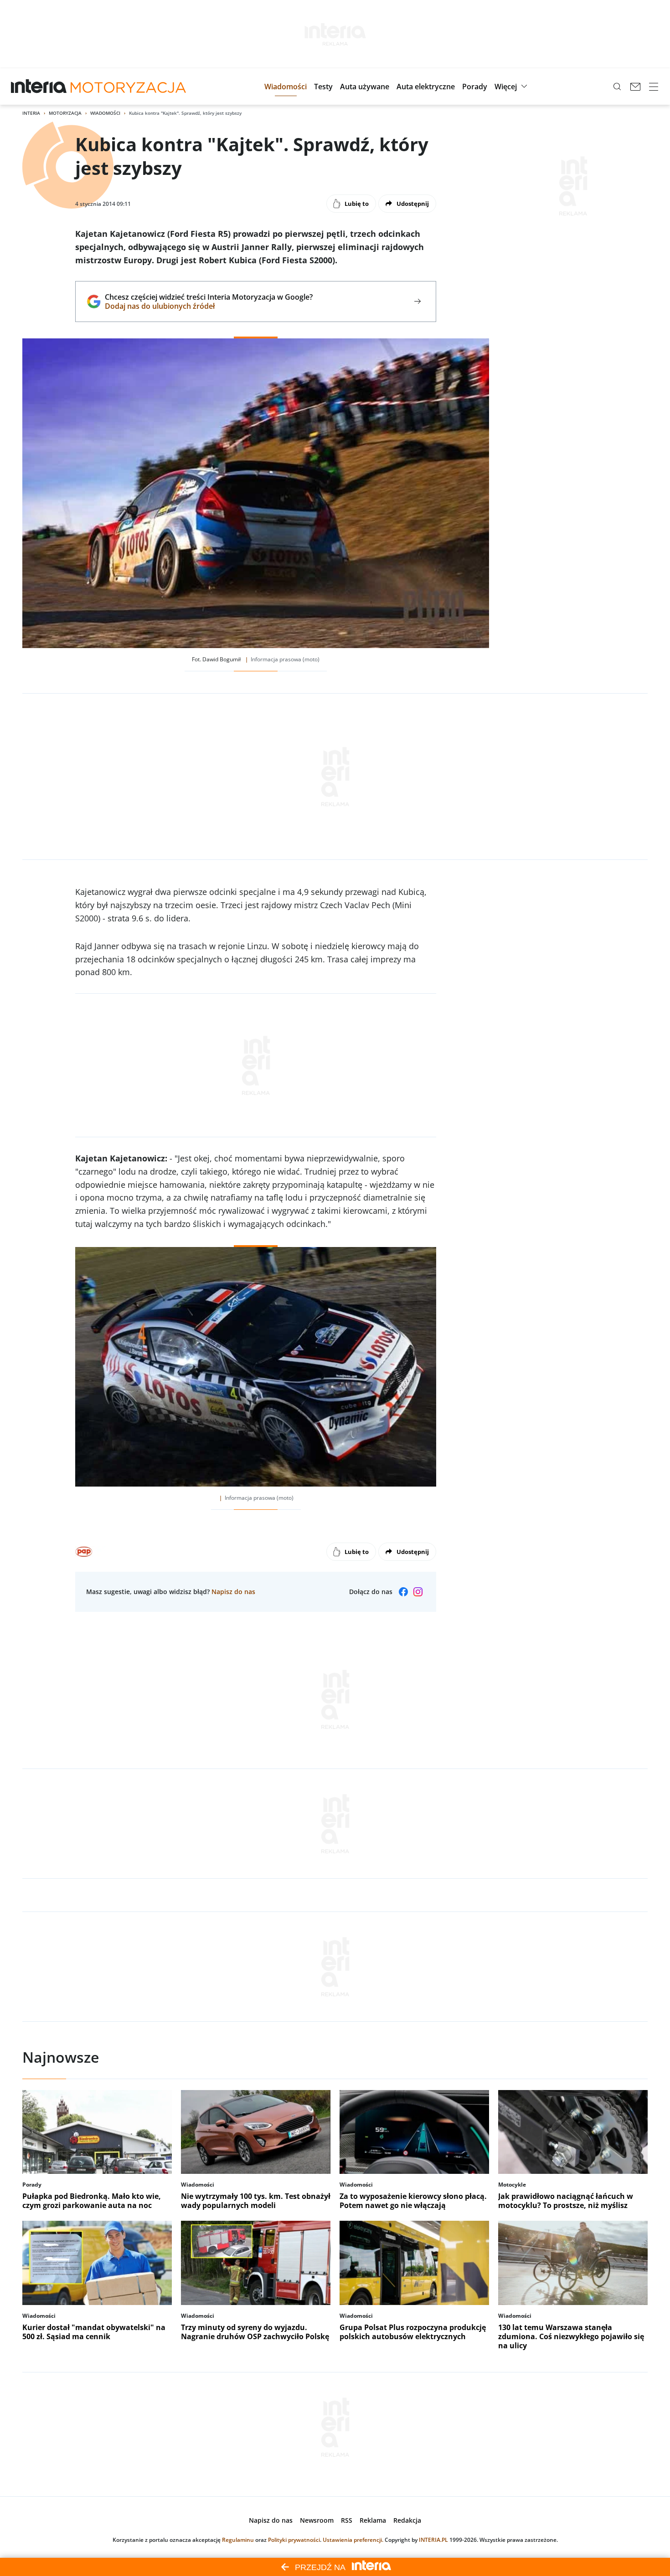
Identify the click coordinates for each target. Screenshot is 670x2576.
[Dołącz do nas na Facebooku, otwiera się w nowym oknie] (403, 1592)
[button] (286, 87)
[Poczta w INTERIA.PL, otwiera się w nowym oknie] (635, 87)
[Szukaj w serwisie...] (617, 87)
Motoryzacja (65, 113)
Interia (31, 113)
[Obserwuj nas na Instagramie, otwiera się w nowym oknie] (418, 1592)
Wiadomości (105, 113)
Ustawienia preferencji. (353, 2540)
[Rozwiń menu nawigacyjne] (654, 87)
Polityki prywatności (294, 2540)
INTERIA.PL (433, 2540)
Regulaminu (238, 2540)
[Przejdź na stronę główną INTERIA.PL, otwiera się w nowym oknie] (39, 87)
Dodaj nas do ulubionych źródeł (209, 306)
